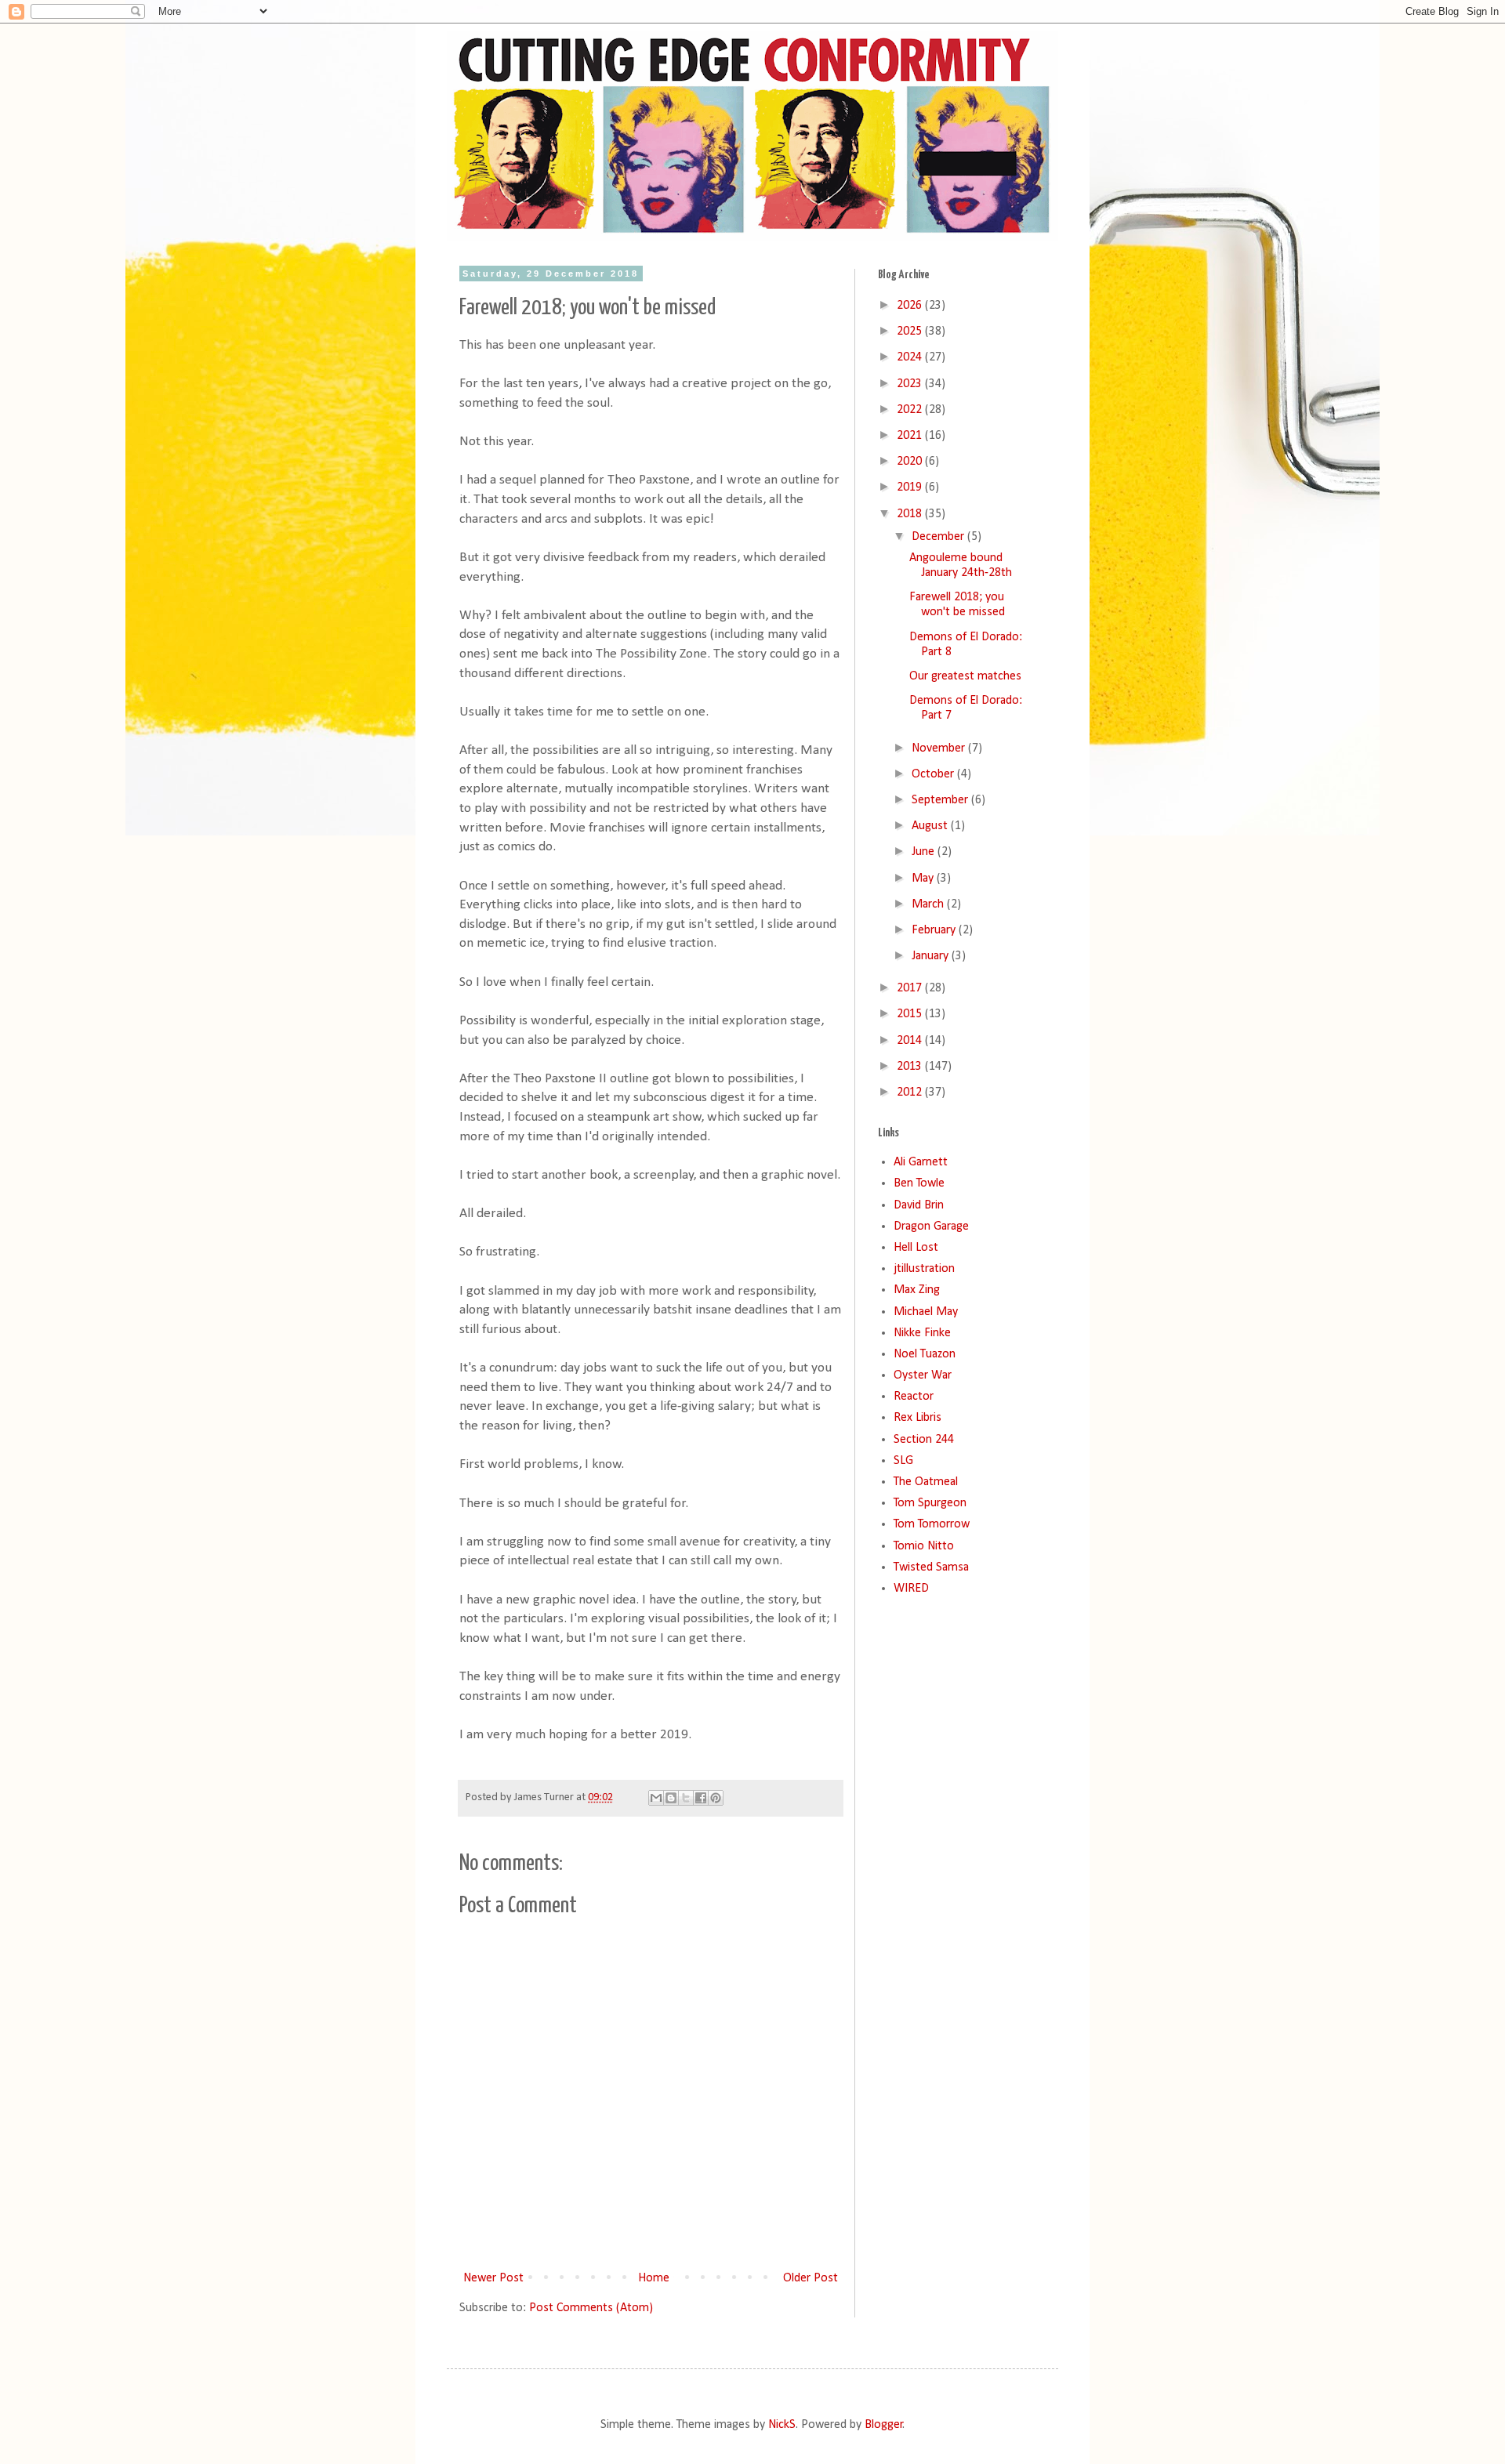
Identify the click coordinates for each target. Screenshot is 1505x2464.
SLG (903, 1461)
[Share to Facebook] (701, 1798)
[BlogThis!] (671, 1798)
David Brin (919, 1205)
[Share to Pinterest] (716, 1798)
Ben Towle (919, 1183)
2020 (911, 462)
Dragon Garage (931, 1227)
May (924, 879)
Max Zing (917, 1290)
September (941, 800)
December (939, 537)
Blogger (884, 2425)
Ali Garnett (921, 1162)
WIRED (911, 1589)
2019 (911, 487)
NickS (782, 2425)
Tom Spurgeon (930, 1503)
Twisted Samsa (931, 1567)
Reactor (914, 1397)
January (932, 956)
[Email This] (656, 1798)
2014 (911, 1041)
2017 (911, 988)
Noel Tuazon (925, 1354)
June (925, 852)
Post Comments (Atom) (591, 2308)
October (934, 774)
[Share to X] (686, 1798)
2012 (911, 1092)
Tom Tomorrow (932, 1524)
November (940, 748)
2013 (911, 1067)
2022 (911, 410)
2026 (911, 306)
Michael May (926, 1312)
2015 (911, 1014)
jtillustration (924, 1269)
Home (654, 2278)
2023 (911, 384)
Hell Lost (916, 1248)
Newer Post (493, 2278)
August (931, 826)
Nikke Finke (922, 1333)
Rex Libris (918, 1418)
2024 (911, 357)
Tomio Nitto (924, 1546)
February (935, 930)
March (929, 904)
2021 (911, 436)
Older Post (811, 2278)
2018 (911, 514)
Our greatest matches (965, 676)
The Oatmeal (926, 1482)
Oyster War (923, 1375)
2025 (911, 332)
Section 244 (924, 1440)
